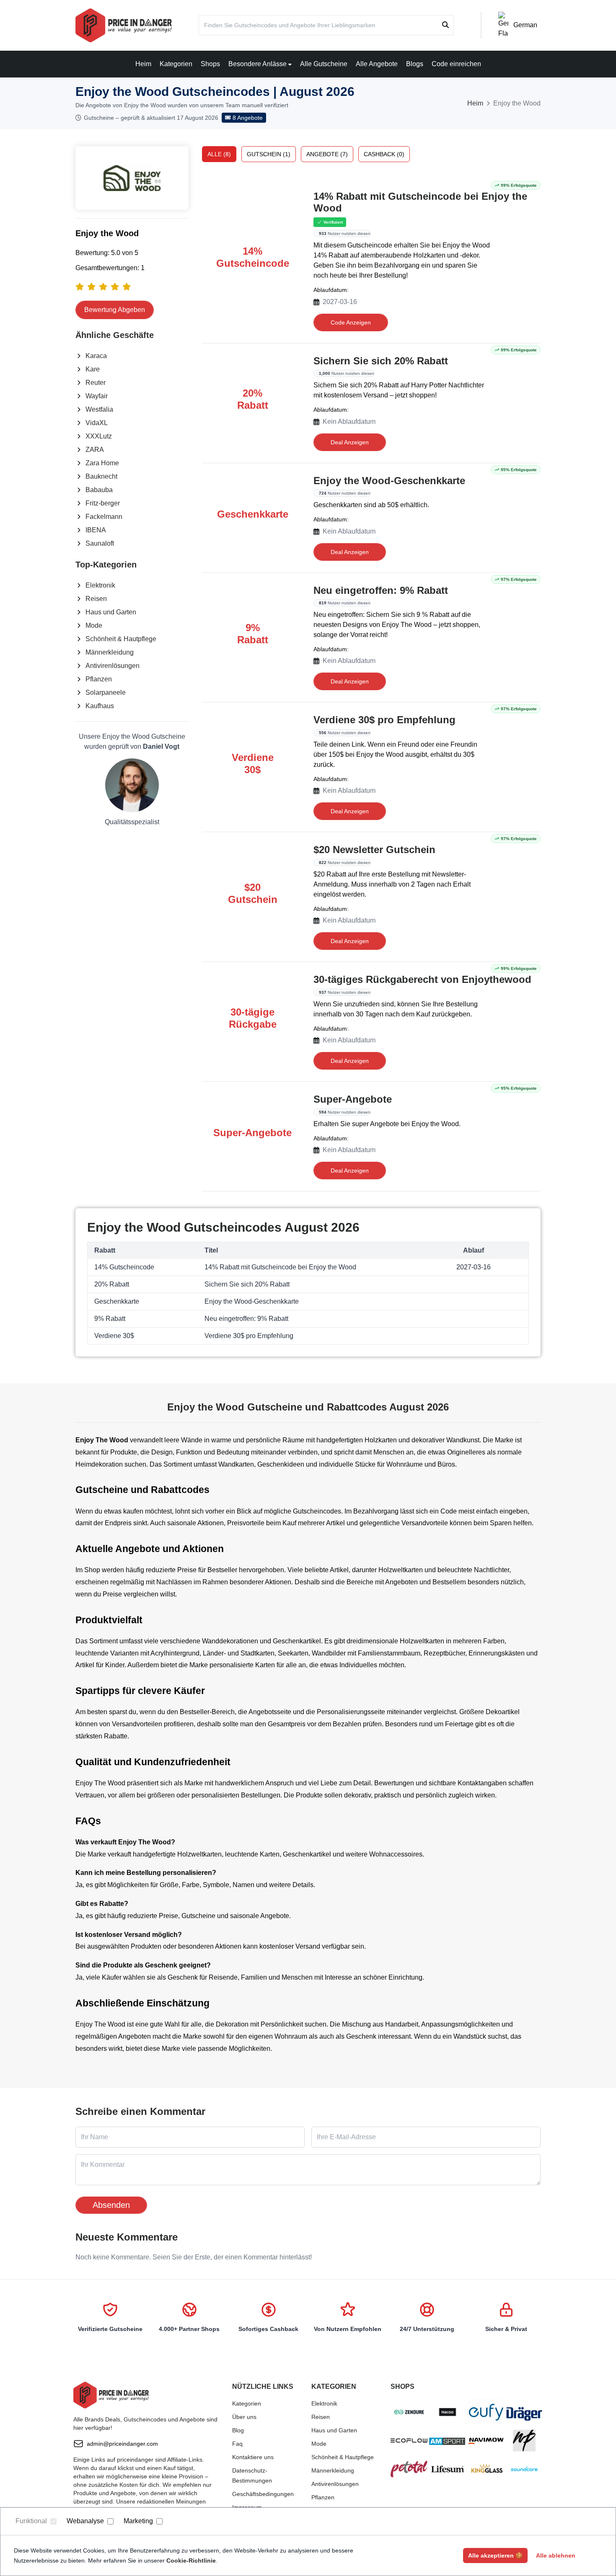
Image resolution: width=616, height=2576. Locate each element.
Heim (143, 64)
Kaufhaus (100, 706)
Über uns (244, 2417)
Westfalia (99, 409)
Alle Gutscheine (324, 64)
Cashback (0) (384, 154)
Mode (94, 625)
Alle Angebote (377, 64)
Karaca (96, 356)
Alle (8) (219, 154)
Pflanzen (99, 679)
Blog (238, 2430)
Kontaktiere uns (253, 2457)
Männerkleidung (110, 652)
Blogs (415, 64)
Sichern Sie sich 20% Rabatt (381, 361)
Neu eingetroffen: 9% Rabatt (381, 590)
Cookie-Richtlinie (191, 2561)
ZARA (95, 450)
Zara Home (102, 463)
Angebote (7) (327, 154)
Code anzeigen (351, 322)
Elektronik (100, 585)
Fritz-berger (103, 503)
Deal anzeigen (350, 442)
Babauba (99, 490)
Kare (93, 369)
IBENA (96, 530)
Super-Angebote (353, 1099)
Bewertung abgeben (115, 310)
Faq (237, 2444)
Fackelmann (104, 517)
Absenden (111, 2205)
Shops (210, 64)
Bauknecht (101, 476)
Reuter (96, 383)
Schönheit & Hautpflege (121, 639)
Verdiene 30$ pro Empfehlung (384, 720)
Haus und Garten (111, 612)
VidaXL (97, 423)
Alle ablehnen (556, 2555)
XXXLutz (99, 436)
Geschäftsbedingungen (263, 2494)
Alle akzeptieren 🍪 (495, 2555)
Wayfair (97, 396)
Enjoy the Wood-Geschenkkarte (389, 481)
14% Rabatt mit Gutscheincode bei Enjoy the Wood (420, 202)
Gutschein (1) (269, 154)
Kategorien (176, 64)
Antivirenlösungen (113, 666)
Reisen (96, 599)
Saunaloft (100, 543)
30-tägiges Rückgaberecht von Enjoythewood (422, 979)
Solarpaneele (106, 692)
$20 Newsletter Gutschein (374, 850)
